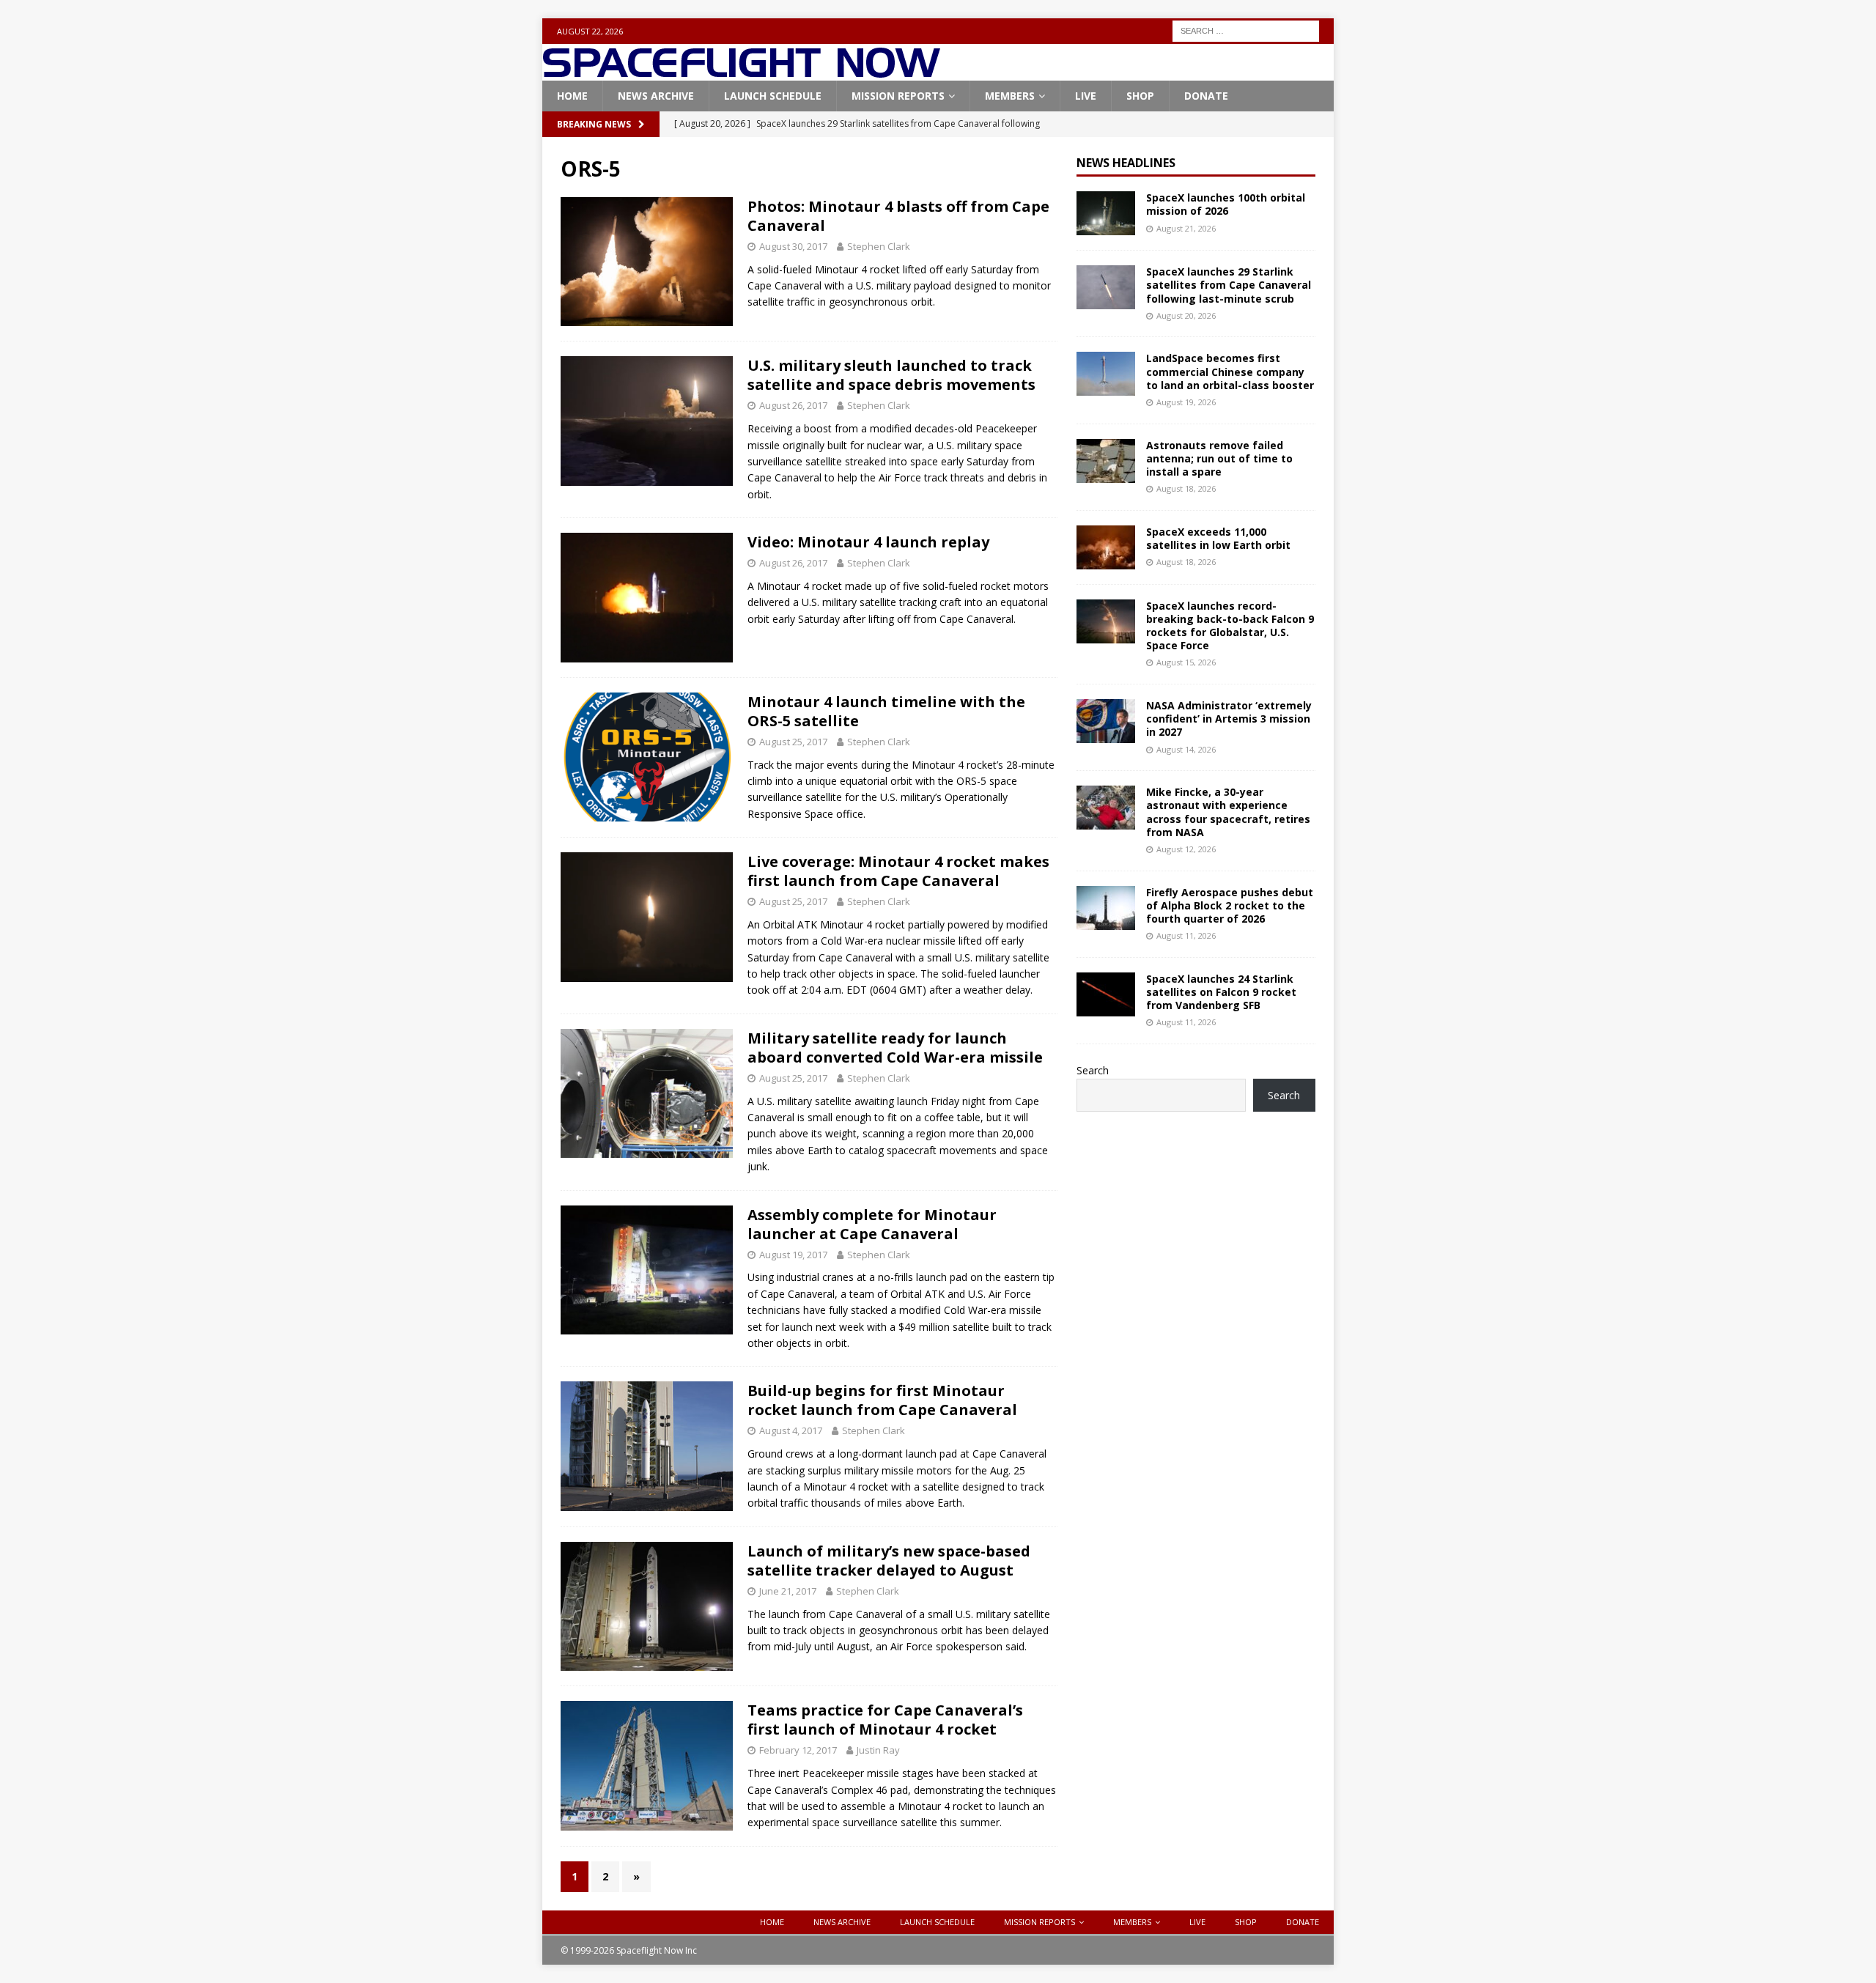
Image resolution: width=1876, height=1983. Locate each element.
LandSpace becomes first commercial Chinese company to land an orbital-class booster (1230, 371)
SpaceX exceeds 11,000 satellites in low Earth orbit (1218, 538)
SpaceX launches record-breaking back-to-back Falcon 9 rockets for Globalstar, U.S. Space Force (1230, 626)
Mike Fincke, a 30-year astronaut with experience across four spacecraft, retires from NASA (1228, 812)
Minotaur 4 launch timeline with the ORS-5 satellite (886, 711)
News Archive (656, 96)
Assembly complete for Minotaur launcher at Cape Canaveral (872, 1224)
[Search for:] (1246, 30)
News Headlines (1126, 163)
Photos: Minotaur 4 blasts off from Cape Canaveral (898, 216)
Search (1093, 1070)
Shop (1140, 96)
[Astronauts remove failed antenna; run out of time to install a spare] (1106, 461)
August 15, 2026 (1186, 662)
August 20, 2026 (1186, 315)
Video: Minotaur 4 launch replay (868, 542)
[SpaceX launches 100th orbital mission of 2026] (1106, 213)
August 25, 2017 (793, 742)
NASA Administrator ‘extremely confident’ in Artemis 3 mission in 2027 (1229, 719)
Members (1010, 96)
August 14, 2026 (1186, 749)
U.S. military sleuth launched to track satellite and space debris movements (891, 375)
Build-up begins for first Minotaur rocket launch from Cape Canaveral (882, 1400)
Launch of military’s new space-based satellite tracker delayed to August (889, 1561)
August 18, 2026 (1186, 488)
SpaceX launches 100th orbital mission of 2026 (1226, 204)
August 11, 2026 (1186, 935)
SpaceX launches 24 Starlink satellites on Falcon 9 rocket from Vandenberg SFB (1221, 992)
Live (1086, 96)
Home (572, 96)
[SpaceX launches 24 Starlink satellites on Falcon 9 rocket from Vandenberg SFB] (1106, 994)
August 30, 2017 (793, 246)
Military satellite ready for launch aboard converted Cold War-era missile (895, 1048)
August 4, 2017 (791, 1430)
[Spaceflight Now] (741, 72)
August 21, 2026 (1186, 228)
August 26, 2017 (793, 405)
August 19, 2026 (1186, 402)
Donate (1206, 96)
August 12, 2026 (1186, 849)
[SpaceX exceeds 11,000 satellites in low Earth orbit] (1106, 547)
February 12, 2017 (798, 1750)
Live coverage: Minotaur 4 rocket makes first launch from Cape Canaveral (898, 871)
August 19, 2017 (793, 1255)
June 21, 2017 (788, 1591)
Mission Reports (898, 96)
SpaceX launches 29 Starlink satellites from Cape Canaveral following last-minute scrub (1229, 285)
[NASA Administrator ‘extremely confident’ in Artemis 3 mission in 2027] (1106, 721)
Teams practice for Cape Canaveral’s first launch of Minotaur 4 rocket (885, 1720)
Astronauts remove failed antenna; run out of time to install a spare (1219, 458)
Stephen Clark (879, 246)
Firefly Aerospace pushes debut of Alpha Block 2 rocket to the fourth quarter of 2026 (1230, 905)
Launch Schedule (773, 96)
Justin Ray (878, 1750)
